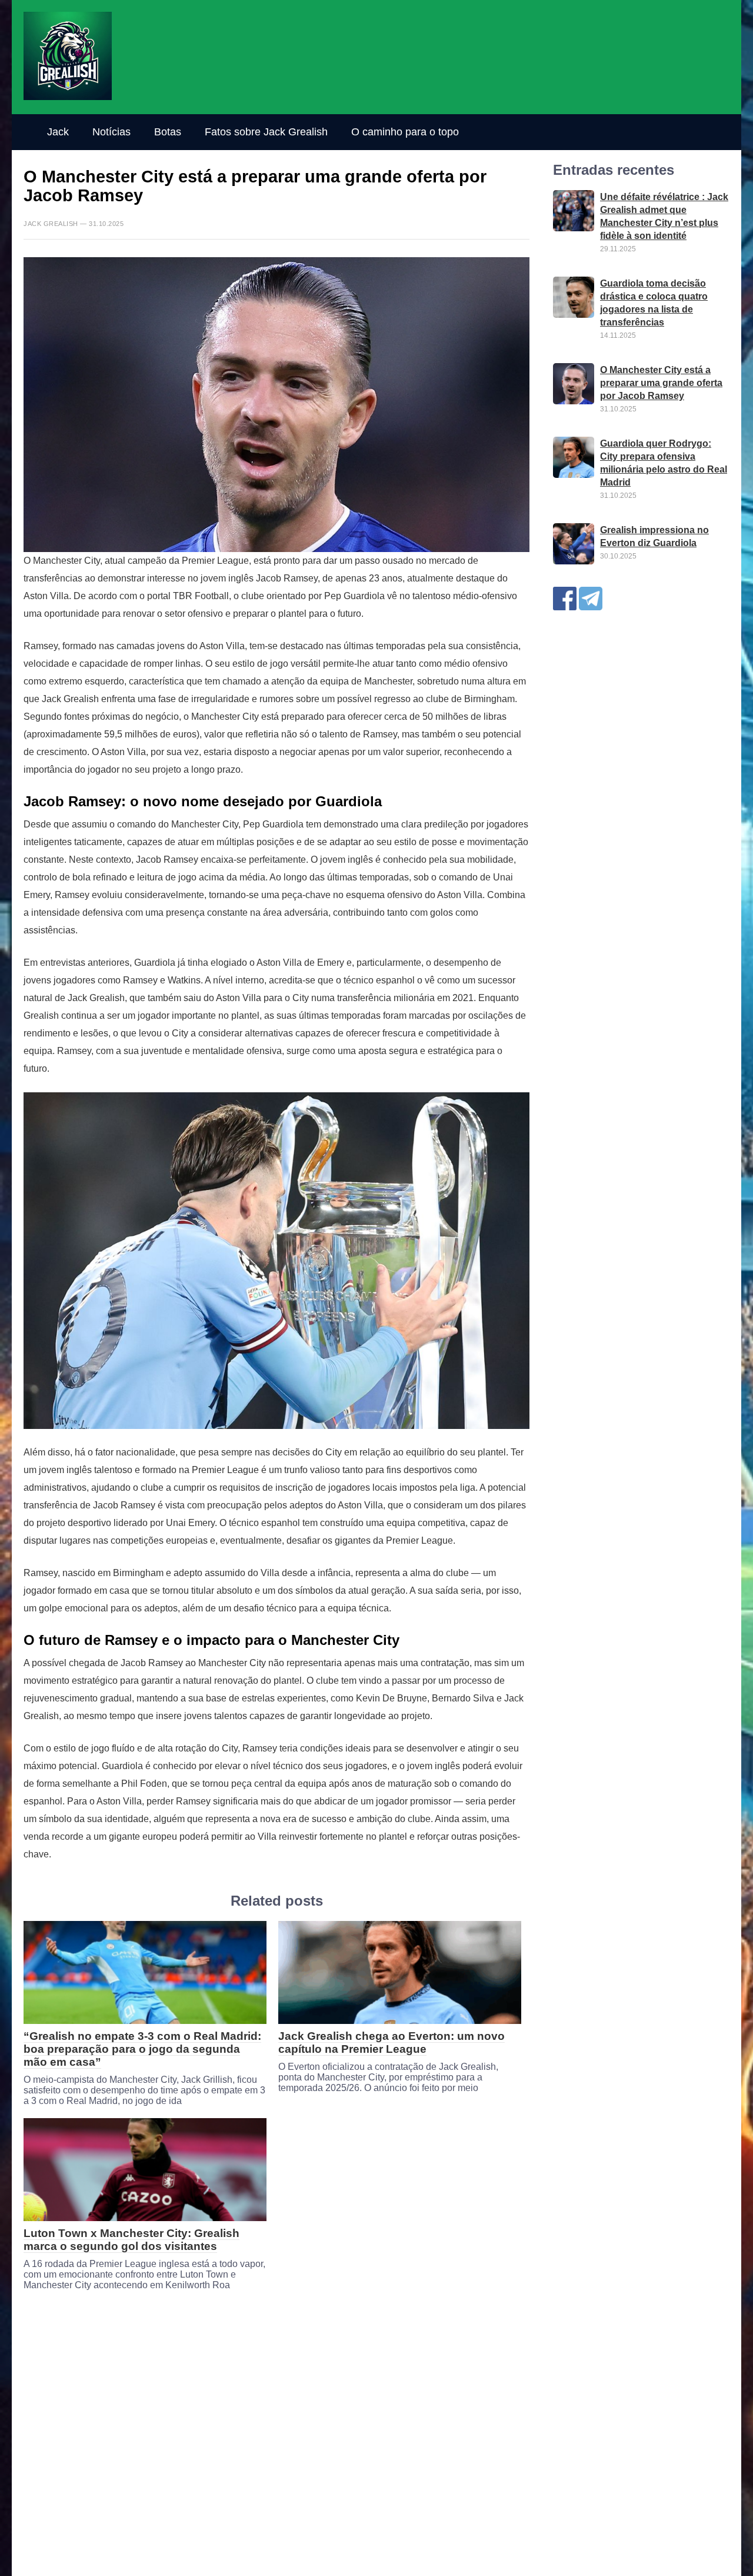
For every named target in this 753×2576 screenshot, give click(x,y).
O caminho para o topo (405, 132)
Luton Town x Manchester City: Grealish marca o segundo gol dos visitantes (131, 2240)
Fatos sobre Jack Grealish (266, 132)
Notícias (111, 132)
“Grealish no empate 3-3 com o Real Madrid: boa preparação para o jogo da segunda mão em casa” (142, 2049)
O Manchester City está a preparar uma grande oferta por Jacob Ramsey (661, 383)
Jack (58, 132)
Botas (168, 132)
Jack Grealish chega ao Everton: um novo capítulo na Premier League (392, 2042)
